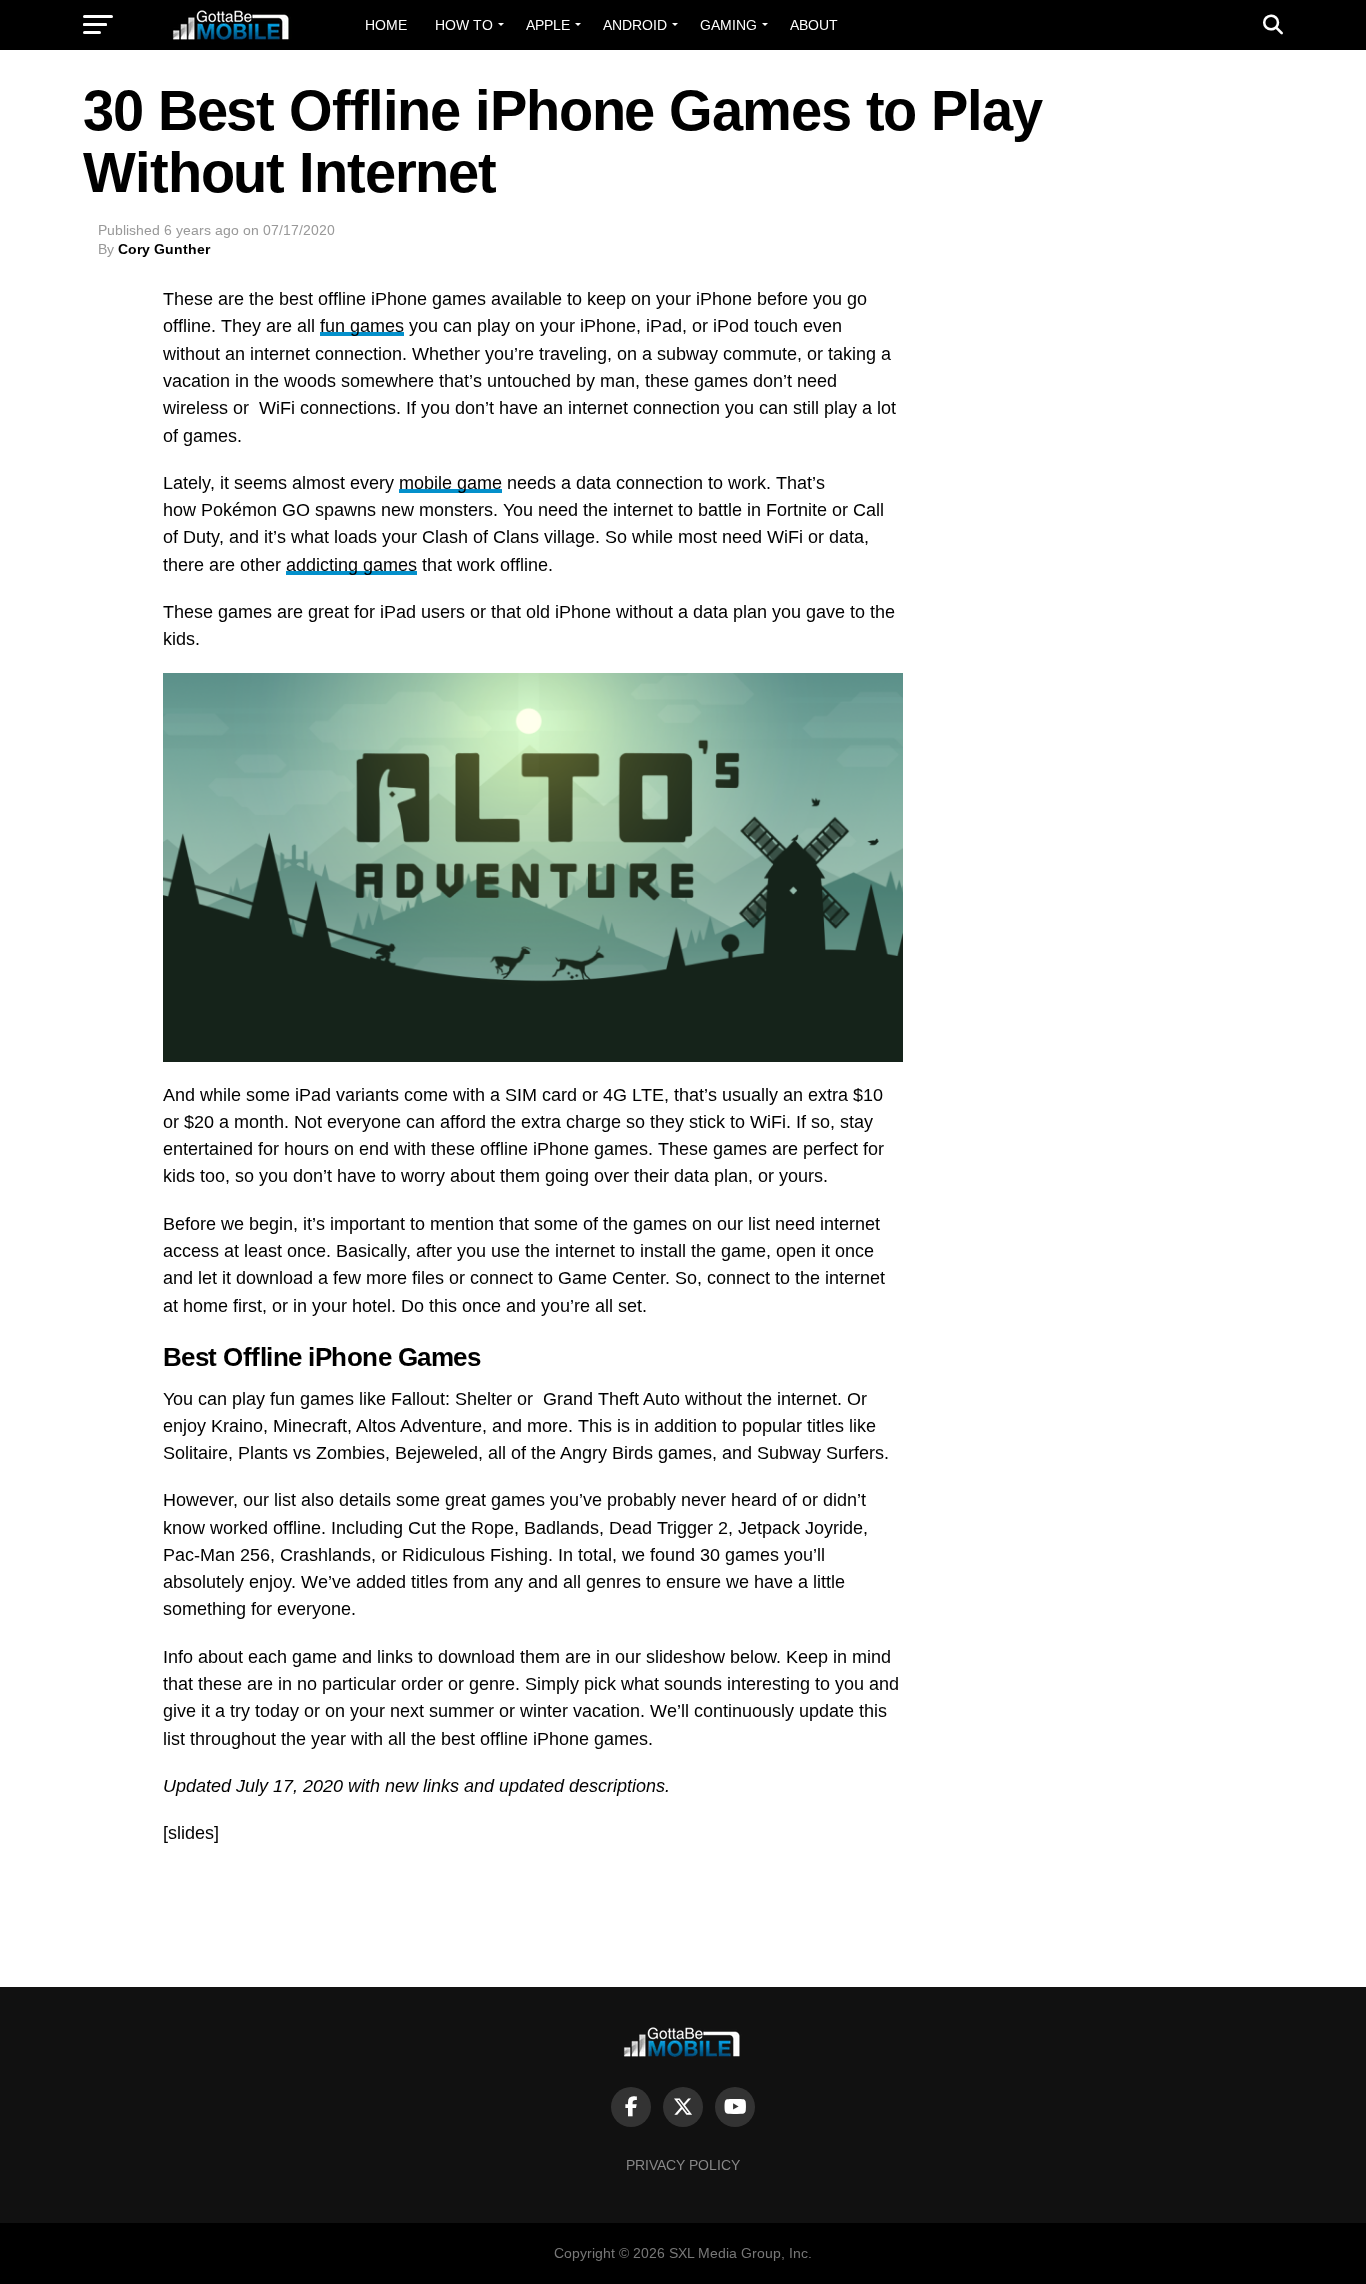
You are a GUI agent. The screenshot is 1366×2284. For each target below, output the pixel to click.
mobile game (450, 483)
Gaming (728, 25)
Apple (548, 25)
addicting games (351, 565)
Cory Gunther (164, 249)
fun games (362, 326)
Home (386, 25)
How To (464, 25)
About (814, 25)
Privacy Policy (683, 2165)
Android (635, 25)
